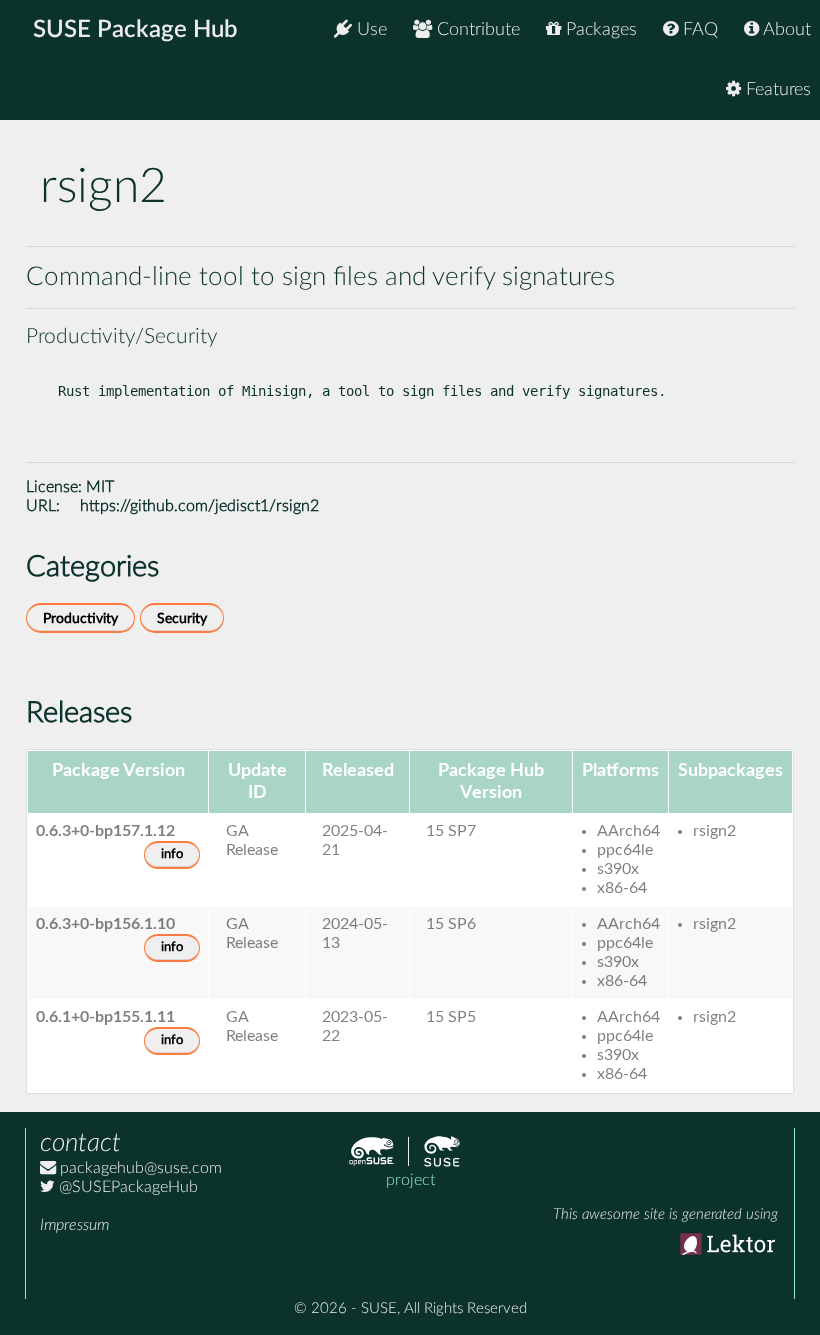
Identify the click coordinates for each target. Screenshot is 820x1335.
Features (776, 90)
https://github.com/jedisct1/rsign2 (199, 506)
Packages (599, 30)
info (172, 854)
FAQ (698, 30)
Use (369, 30)
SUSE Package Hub (135, 30)
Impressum (74, 1225)
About (785, 30)
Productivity (80, 618)
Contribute (476, 30)
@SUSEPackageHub (126, 1187)
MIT (100, 487)
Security (182, 618)
